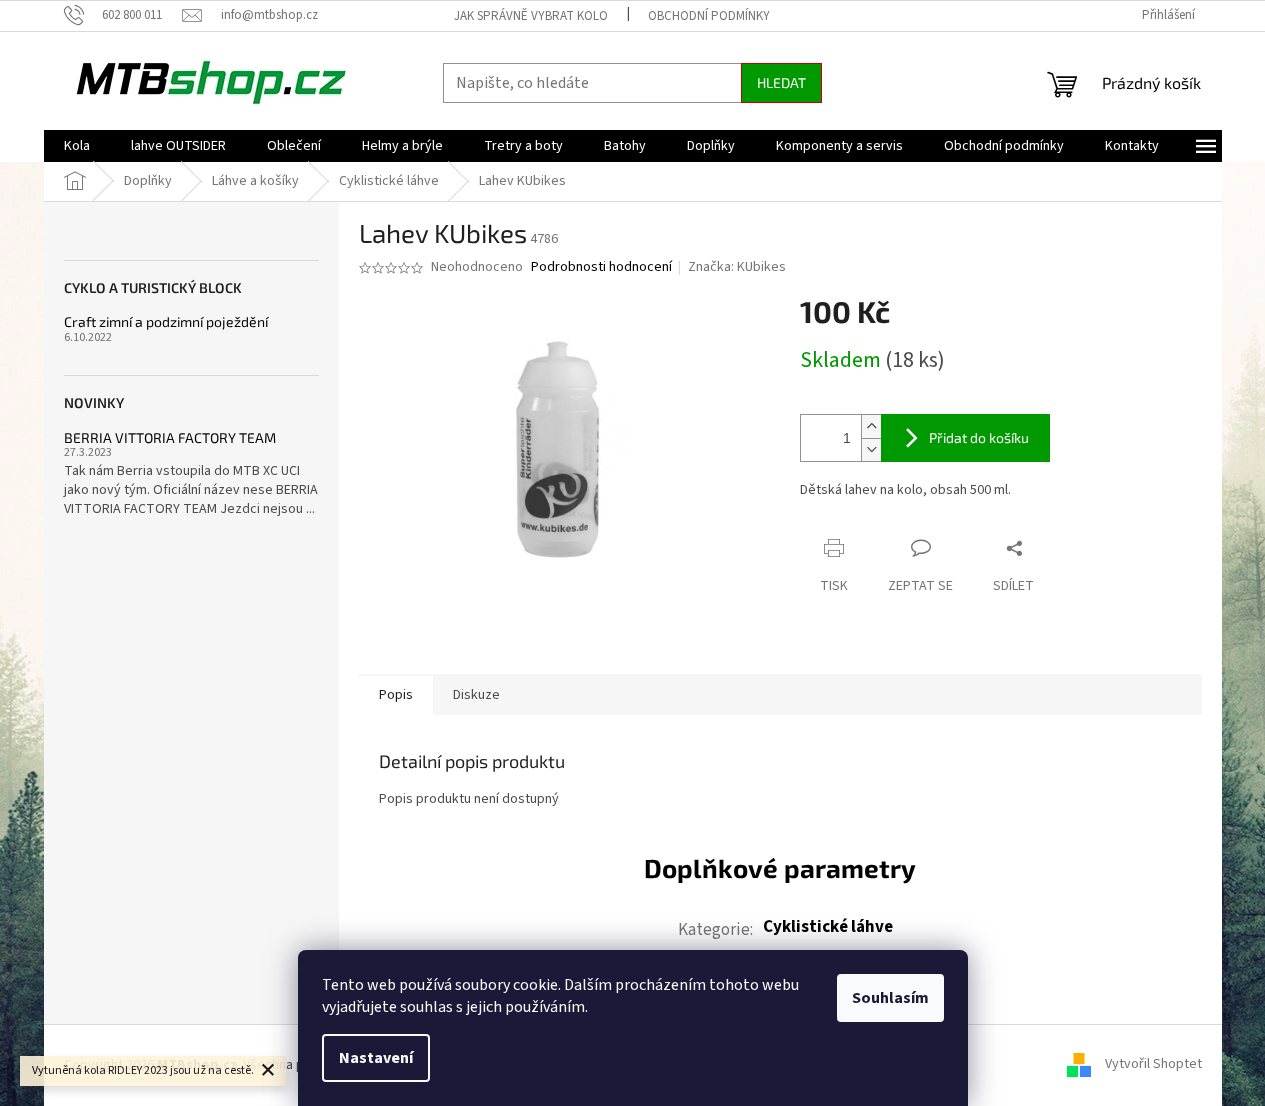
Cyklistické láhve (828, 927)
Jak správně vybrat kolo (531, 16)
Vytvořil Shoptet (1153, 1065)
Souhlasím (890, 998)
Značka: (737, 267)
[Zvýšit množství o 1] (871, 426)
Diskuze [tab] (476, 695)
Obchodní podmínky (709, 16)
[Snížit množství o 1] (871, 449)
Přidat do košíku (979, 437)
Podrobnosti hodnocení (601, 267)
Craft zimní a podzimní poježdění (166, 321)
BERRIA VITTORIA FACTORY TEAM (170, 437)
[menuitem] (77, 146)
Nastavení (376, 1058)
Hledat (781, 82)
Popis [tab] (396, 695)
